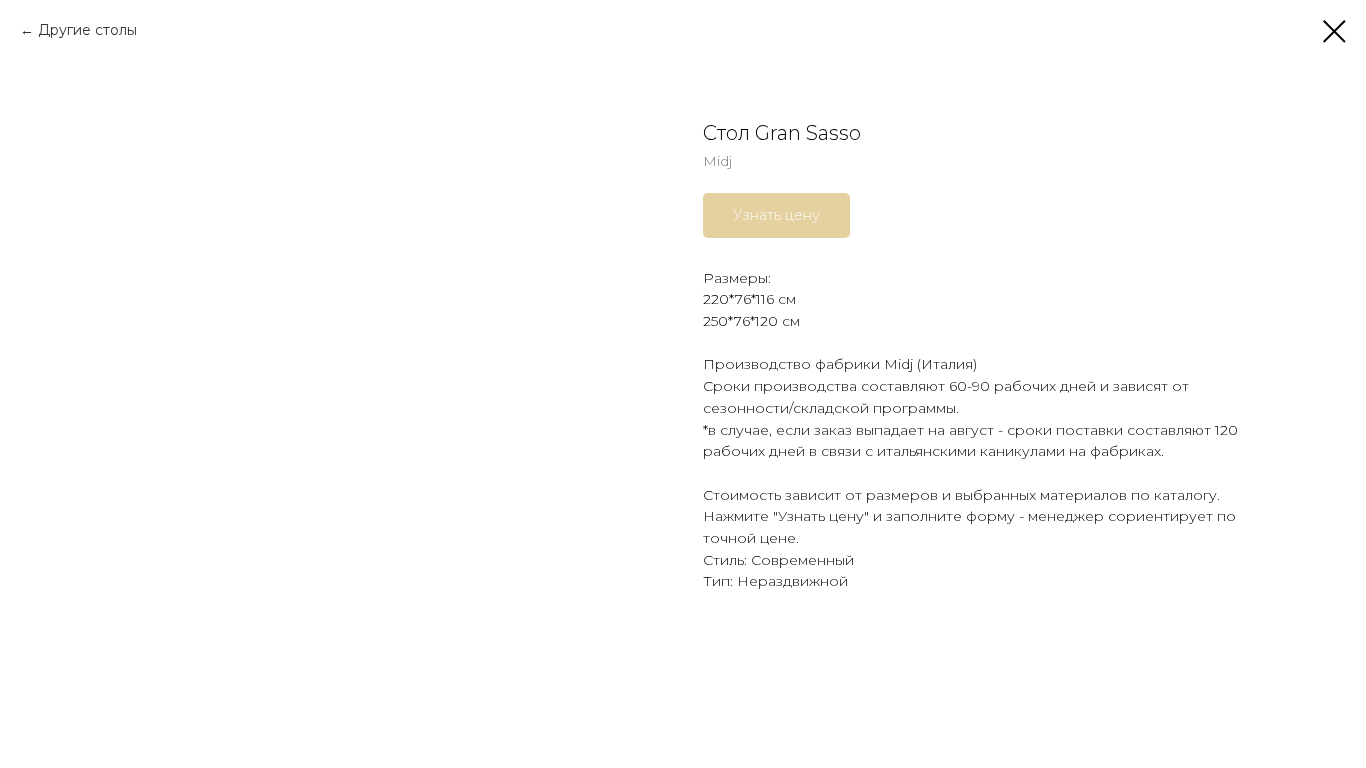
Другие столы (87, 30)
